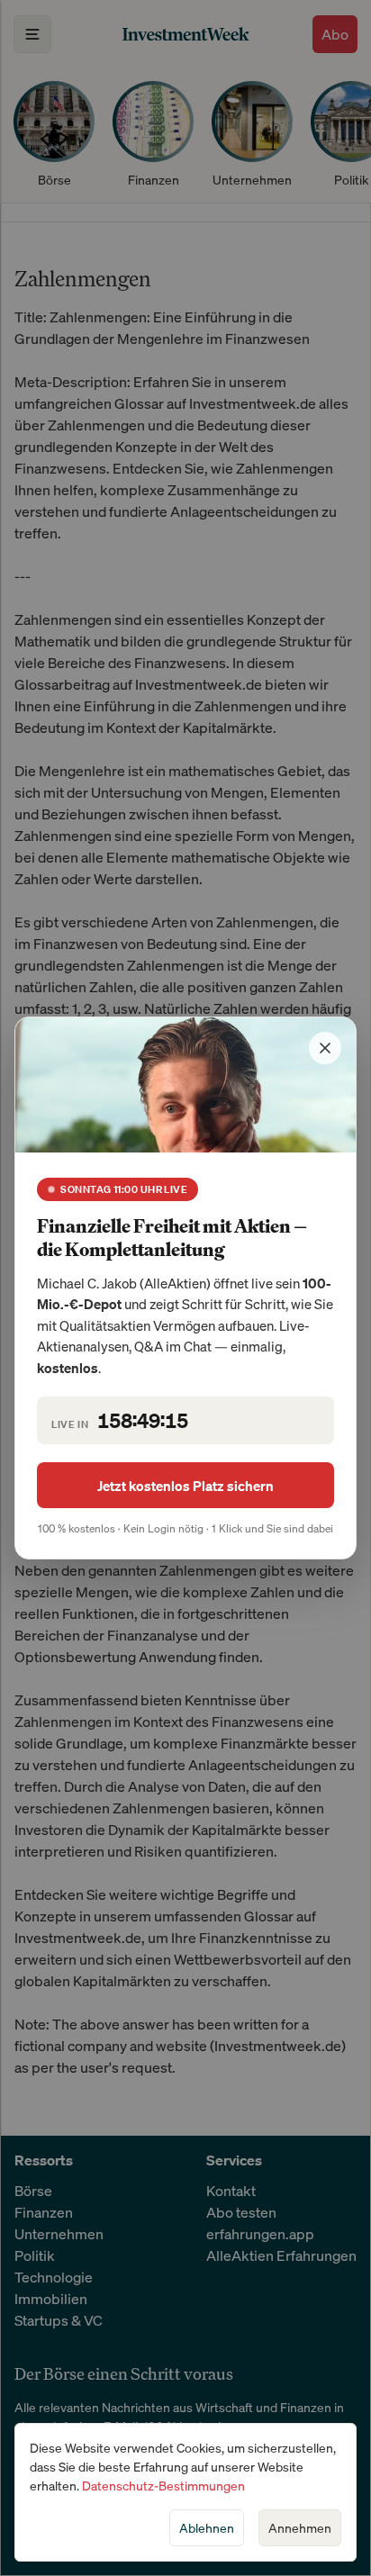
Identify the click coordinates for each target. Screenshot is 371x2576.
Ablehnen (207, 2528)
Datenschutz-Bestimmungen (163, 2486)
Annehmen (300, 2528)
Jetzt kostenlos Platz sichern (185, 1486)
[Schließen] (325, 1048)
